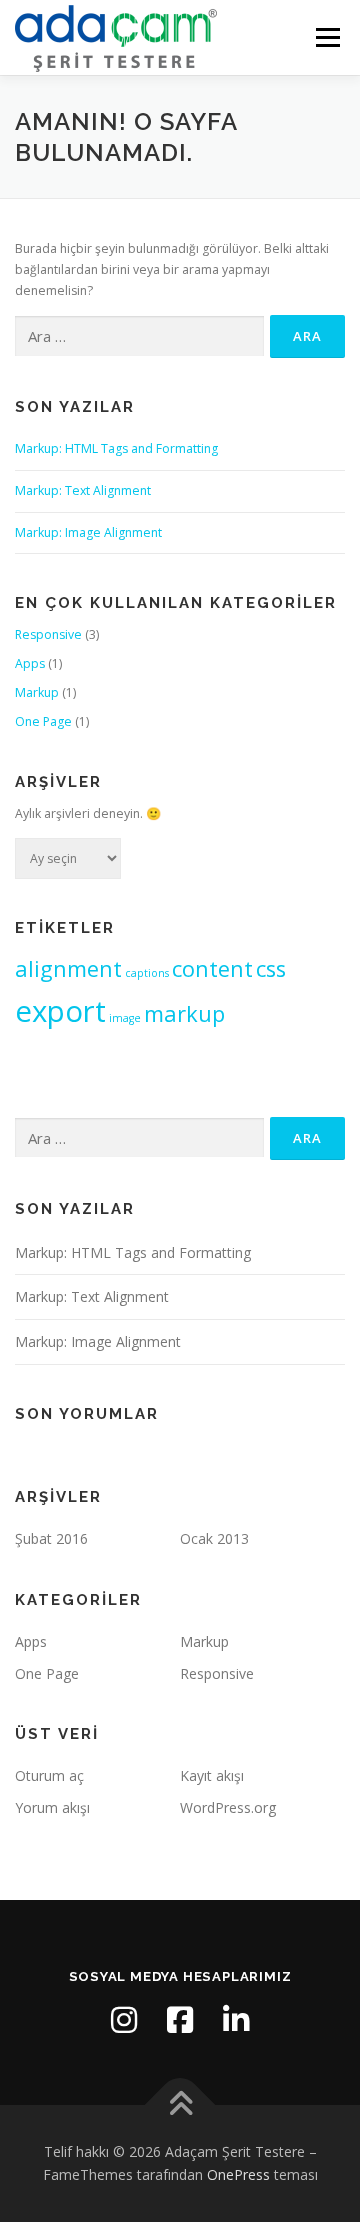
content (212, 968)
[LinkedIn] (236, 2020)
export (60, 1011)
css (271, 968)
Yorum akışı (52, 1807)
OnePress (238, 2174)
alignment (68, 968)
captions (147, 973)
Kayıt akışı (212, 1775)
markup (184, 1013)
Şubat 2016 (51, 1538)
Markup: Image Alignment (88, 532)
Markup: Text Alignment (83, 490)
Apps (30, 663)
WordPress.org (228, 1807)
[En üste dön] (180, 2104)
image (125, 1018)
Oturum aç (49, 1775)
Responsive (48, 634)
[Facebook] (180, 2020)
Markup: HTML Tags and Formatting (116, 448)
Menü (326, 37)
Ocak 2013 (214, 1538)
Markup (37, 692)
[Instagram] (124, 2020)
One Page (43, 721)
